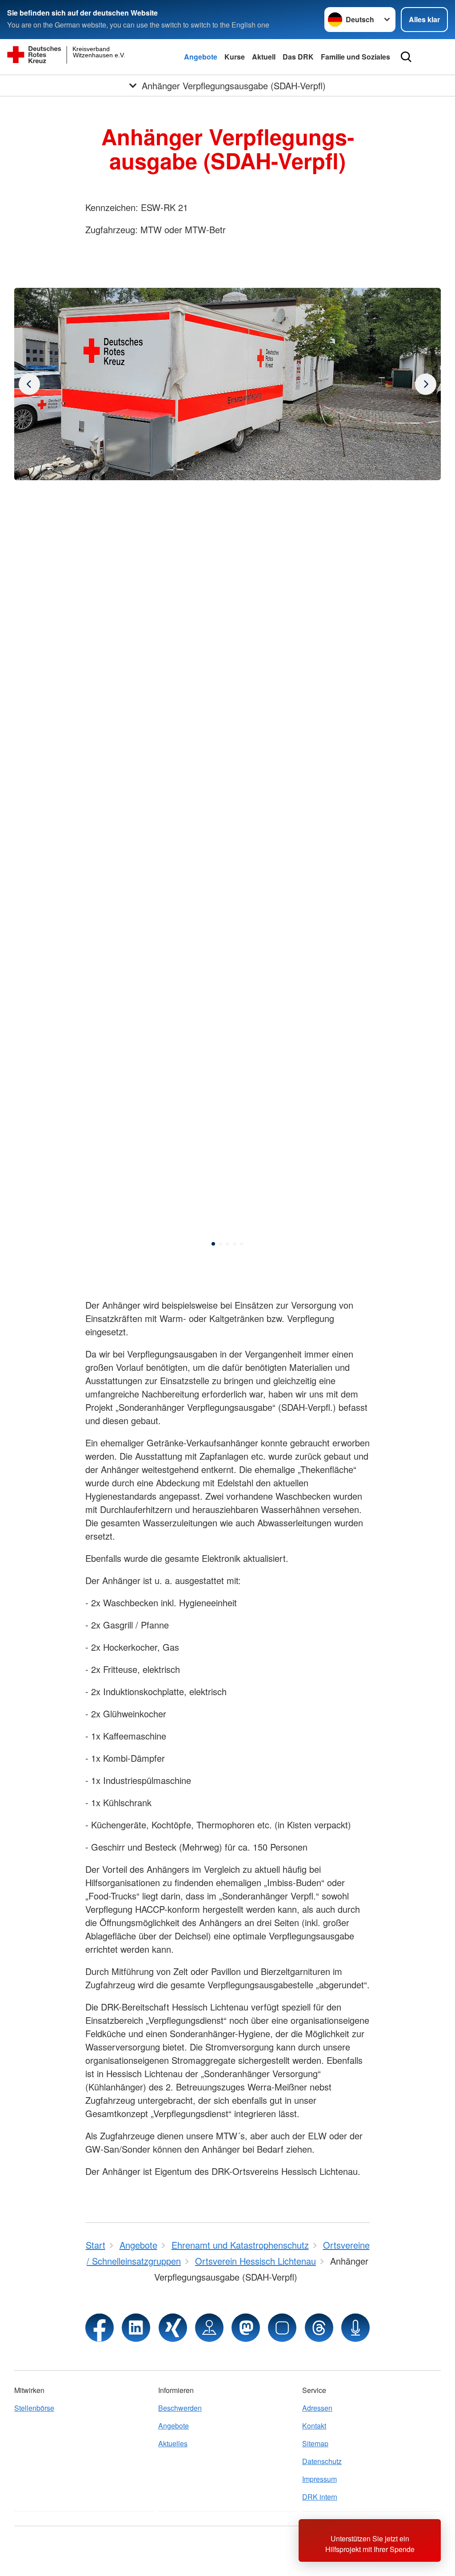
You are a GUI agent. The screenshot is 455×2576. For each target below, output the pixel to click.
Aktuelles (173, 2443)
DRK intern (320, 2497)
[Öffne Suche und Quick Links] (406, 57)
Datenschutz (322, 2461)
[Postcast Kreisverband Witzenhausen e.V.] (355, 2328)
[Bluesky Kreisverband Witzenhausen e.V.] (282, 2328)
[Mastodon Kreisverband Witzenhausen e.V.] (246, 2328)
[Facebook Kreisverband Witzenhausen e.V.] (100, 2328)
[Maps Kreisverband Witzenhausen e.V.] (209, 2328)
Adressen (317, 2408)
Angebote (201, 57)
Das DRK (298, 57)
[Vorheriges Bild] (426, 384)
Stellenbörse (34, 2408)
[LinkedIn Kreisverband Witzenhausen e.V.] (136, 2328)
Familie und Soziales (355, 57)
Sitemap (315, 2443)
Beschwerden (180, 2408)
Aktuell (264, 57)
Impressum (319, 2479)
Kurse (235, 57)
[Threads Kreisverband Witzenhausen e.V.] (319, 2328)
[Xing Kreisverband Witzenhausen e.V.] (173, 2328)
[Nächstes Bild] (29, 384)
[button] (213, 1244)
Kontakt (314, 2426)
